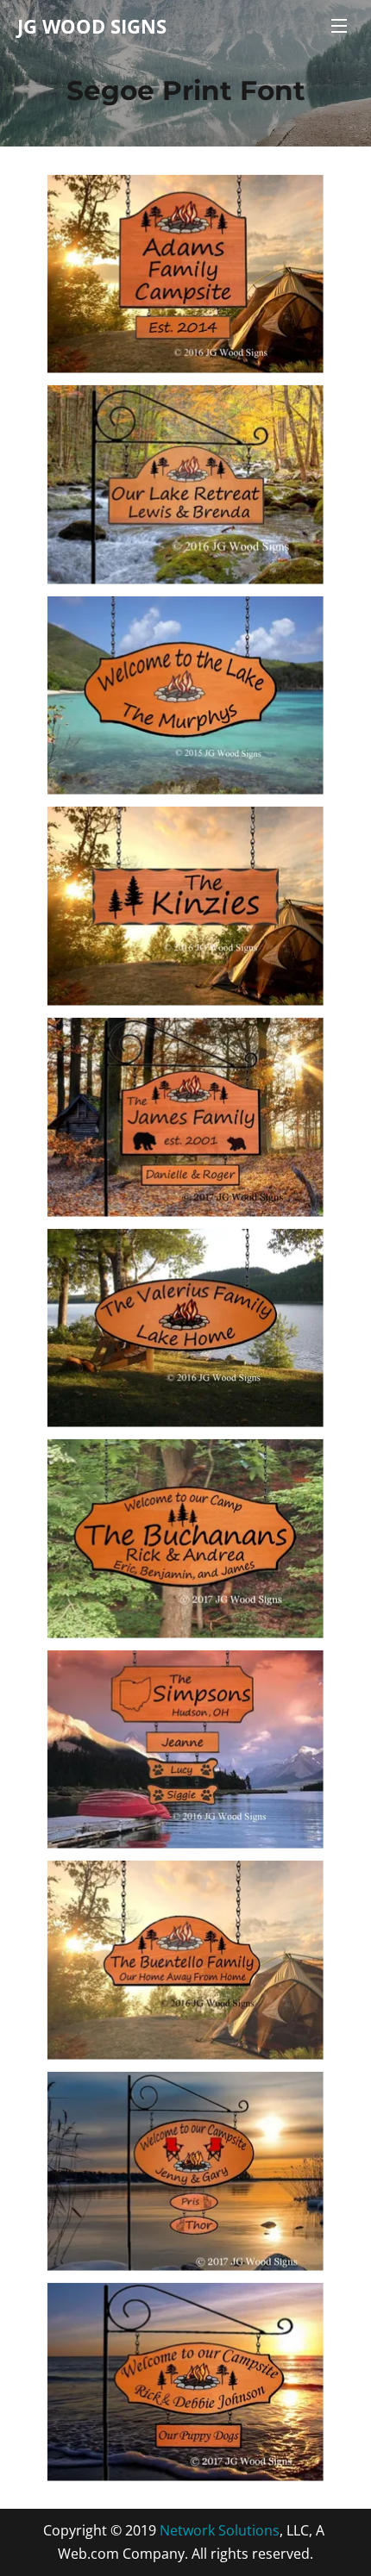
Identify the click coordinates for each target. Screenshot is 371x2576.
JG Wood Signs (92, 26)
